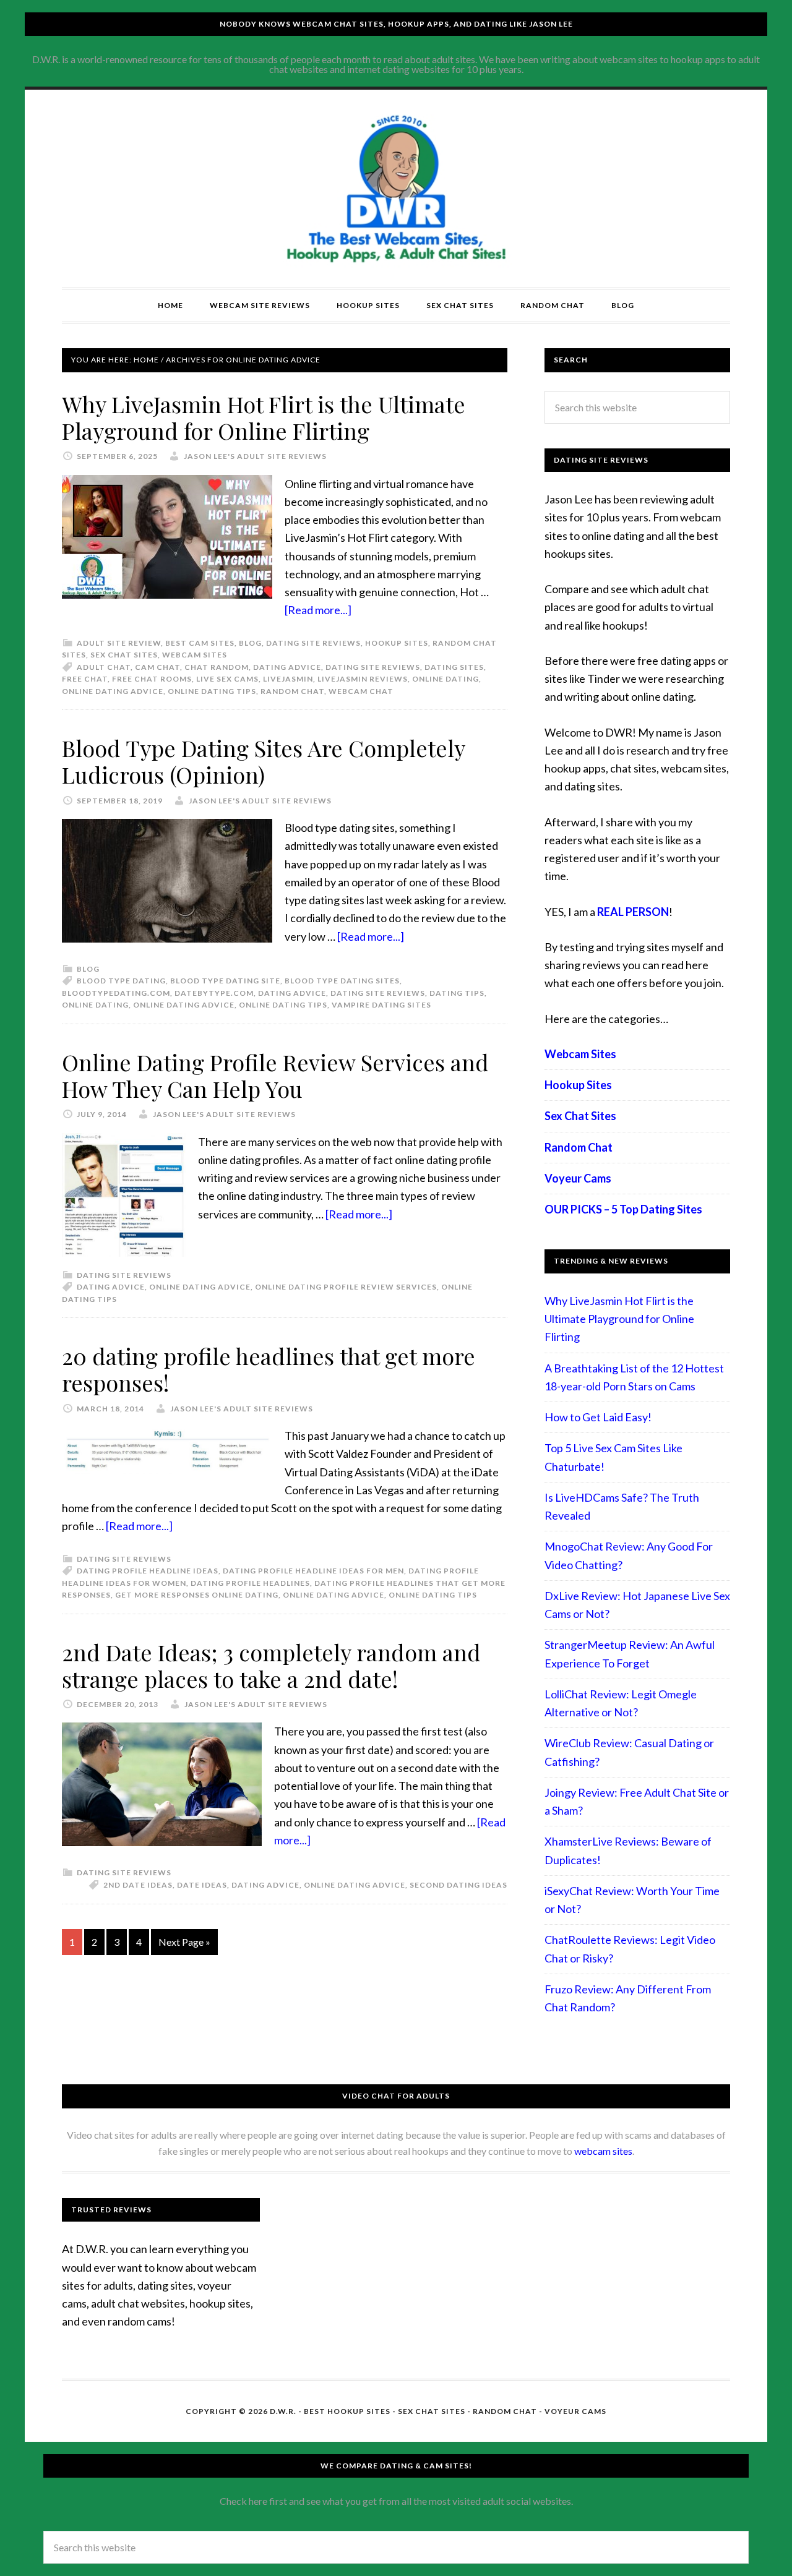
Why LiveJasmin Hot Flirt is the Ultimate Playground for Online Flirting (264, 417)
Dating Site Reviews (313, 643)
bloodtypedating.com (116, 993)
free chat (85, 679)
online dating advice (113, 691)
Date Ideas (202, 1885)
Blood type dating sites (342, 981)
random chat (292, 691)
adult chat (104, 667)
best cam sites (200, 643)
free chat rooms (152, 679)
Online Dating (445, 679)
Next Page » (184, 1942)
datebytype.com (214, 993)
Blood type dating (121, 981)
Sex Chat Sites (124, 655)
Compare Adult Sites (396, 189)
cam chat (157, 667)
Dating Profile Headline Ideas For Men (313, 1571)
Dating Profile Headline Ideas (148, 1571)
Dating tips (457, 993)
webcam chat (361, 691)
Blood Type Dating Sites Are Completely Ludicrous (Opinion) (263, 761)
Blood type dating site (225, 981)
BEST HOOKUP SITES (347, 2411)
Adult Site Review (119, 643)
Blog (250, 643)
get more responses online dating (197, 1595)
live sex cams (227, 679)
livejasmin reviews (363, 679)
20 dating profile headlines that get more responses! (269, 1369)
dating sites (454, 667)
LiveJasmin (288, 679)
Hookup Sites (397, 643)
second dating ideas (458, 1885)
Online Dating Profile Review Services (346, 1287)
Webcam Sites (195, 655)
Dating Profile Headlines (250, 1583)
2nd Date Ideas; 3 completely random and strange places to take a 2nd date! (271, 1665)
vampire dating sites (381, 1005)
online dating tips (212, 691)
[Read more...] (318, 610)
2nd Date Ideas (138, 1885)
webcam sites (603, 2151)
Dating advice (287, 667)
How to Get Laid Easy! (598, 1417)
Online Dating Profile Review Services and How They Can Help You (275, 1075)
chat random (217, 667)
